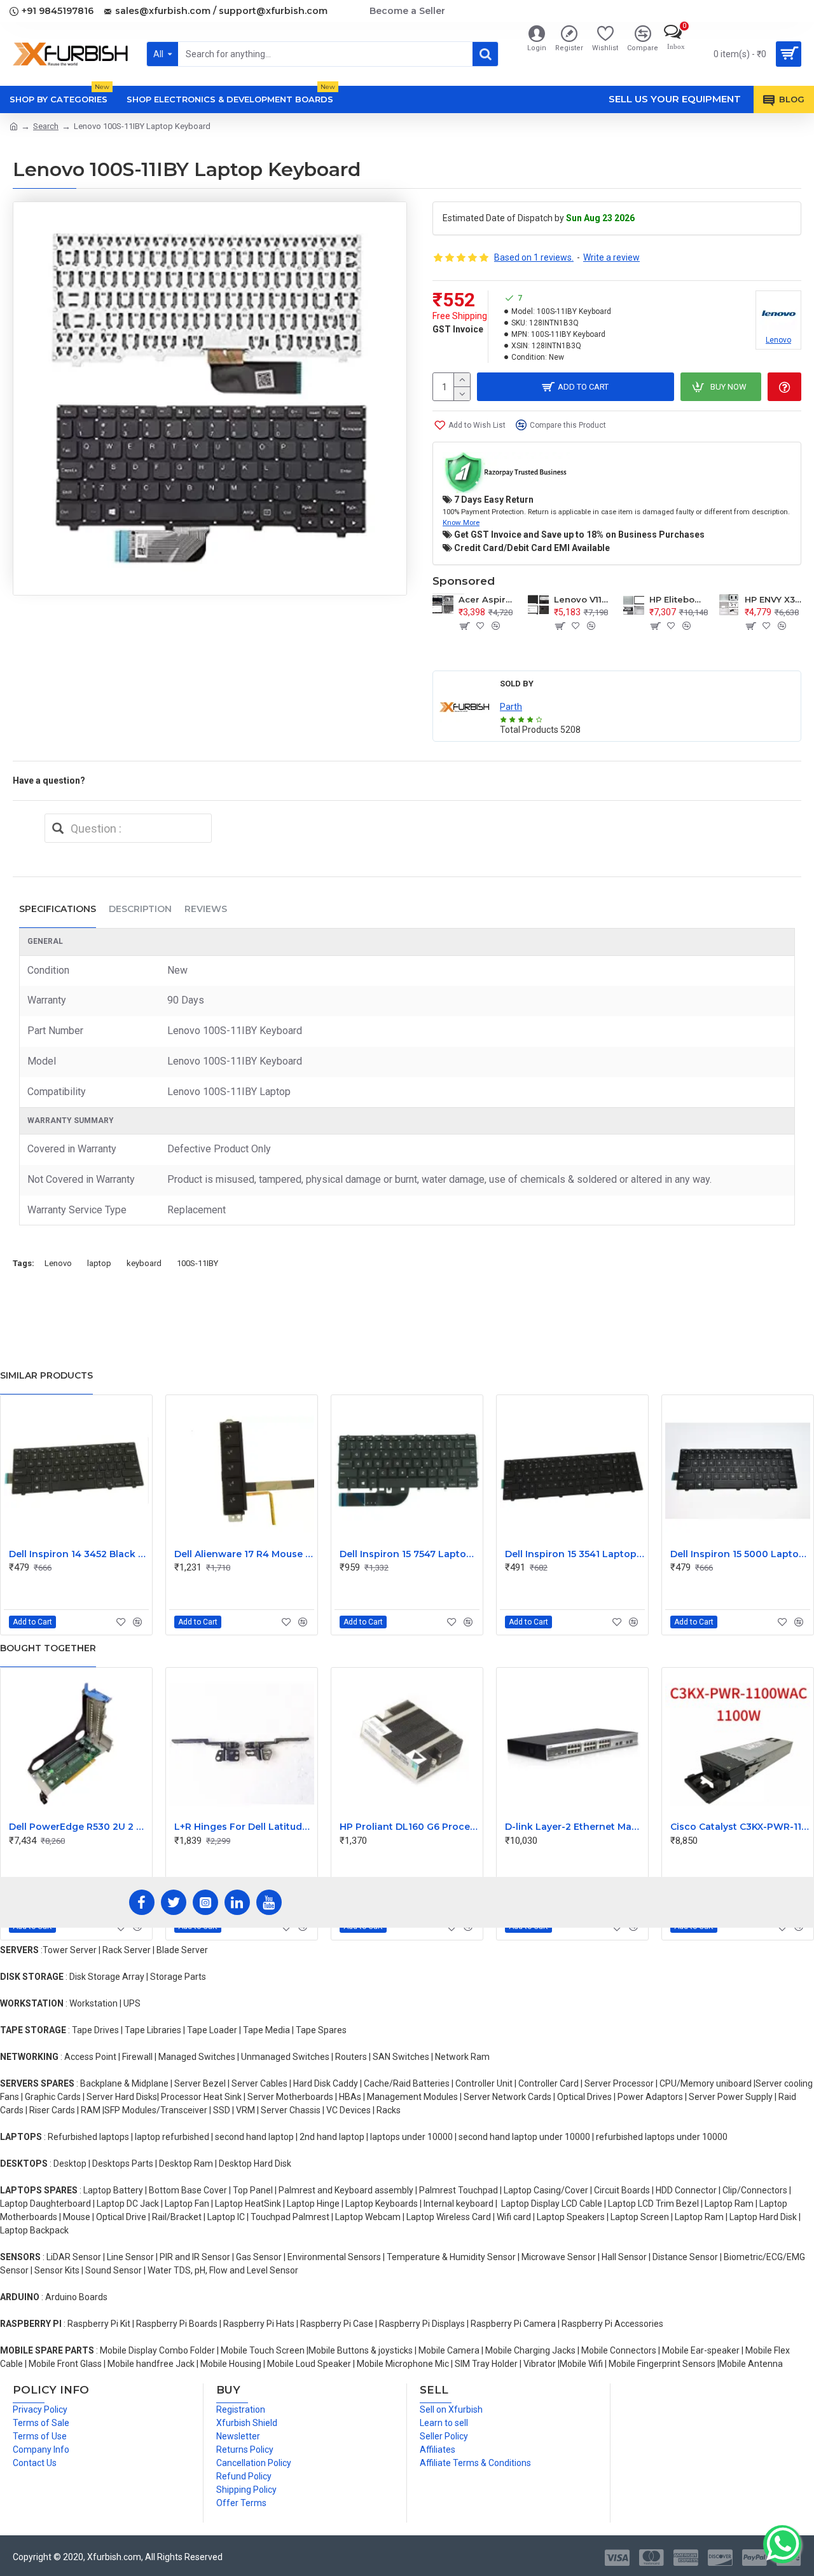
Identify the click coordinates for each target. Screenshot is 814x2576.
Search (46, 126)
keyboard (144, 1263)
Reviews (206, 909)
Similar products (46, 1375)
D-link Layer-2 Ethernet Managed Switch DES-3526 (575, 1827)
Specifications (58, 909)
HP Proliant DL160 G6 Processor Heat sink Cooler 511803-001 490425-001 (410, 1827)
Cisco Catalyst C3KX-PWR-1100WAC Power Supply (740, 1827)
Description (140, 909)
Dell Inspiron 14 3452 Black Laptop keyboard (79, 1554)
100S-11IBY (197, 1263)
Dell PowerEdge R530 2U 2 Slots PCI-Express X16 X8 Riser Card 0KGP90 (79, 1827)
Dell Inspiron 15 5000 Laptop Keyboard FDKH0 (740, 1554)
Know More (461, 522)
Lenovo (58, 1263)
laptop (99, 1263)
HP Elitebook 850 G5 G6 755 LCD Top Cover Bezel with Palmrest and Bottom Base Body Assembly (678, 599)
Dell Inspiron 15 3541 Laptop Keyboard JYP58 (575, 1554)
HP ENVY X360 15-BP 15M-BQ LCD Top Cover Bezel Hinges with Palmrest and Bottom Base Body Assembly (773, 599)
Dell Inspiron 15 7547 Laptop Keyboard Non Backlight (410, 1554)
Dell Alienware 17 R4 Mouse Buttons (244, 1554)
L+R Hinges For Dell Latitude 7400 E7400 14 (244, 1827)
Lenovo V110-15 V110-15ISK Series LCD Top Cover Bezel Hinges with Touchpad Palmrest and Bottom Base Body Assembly (583, 599)
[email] (58, 828)
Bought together (48, 1648)
